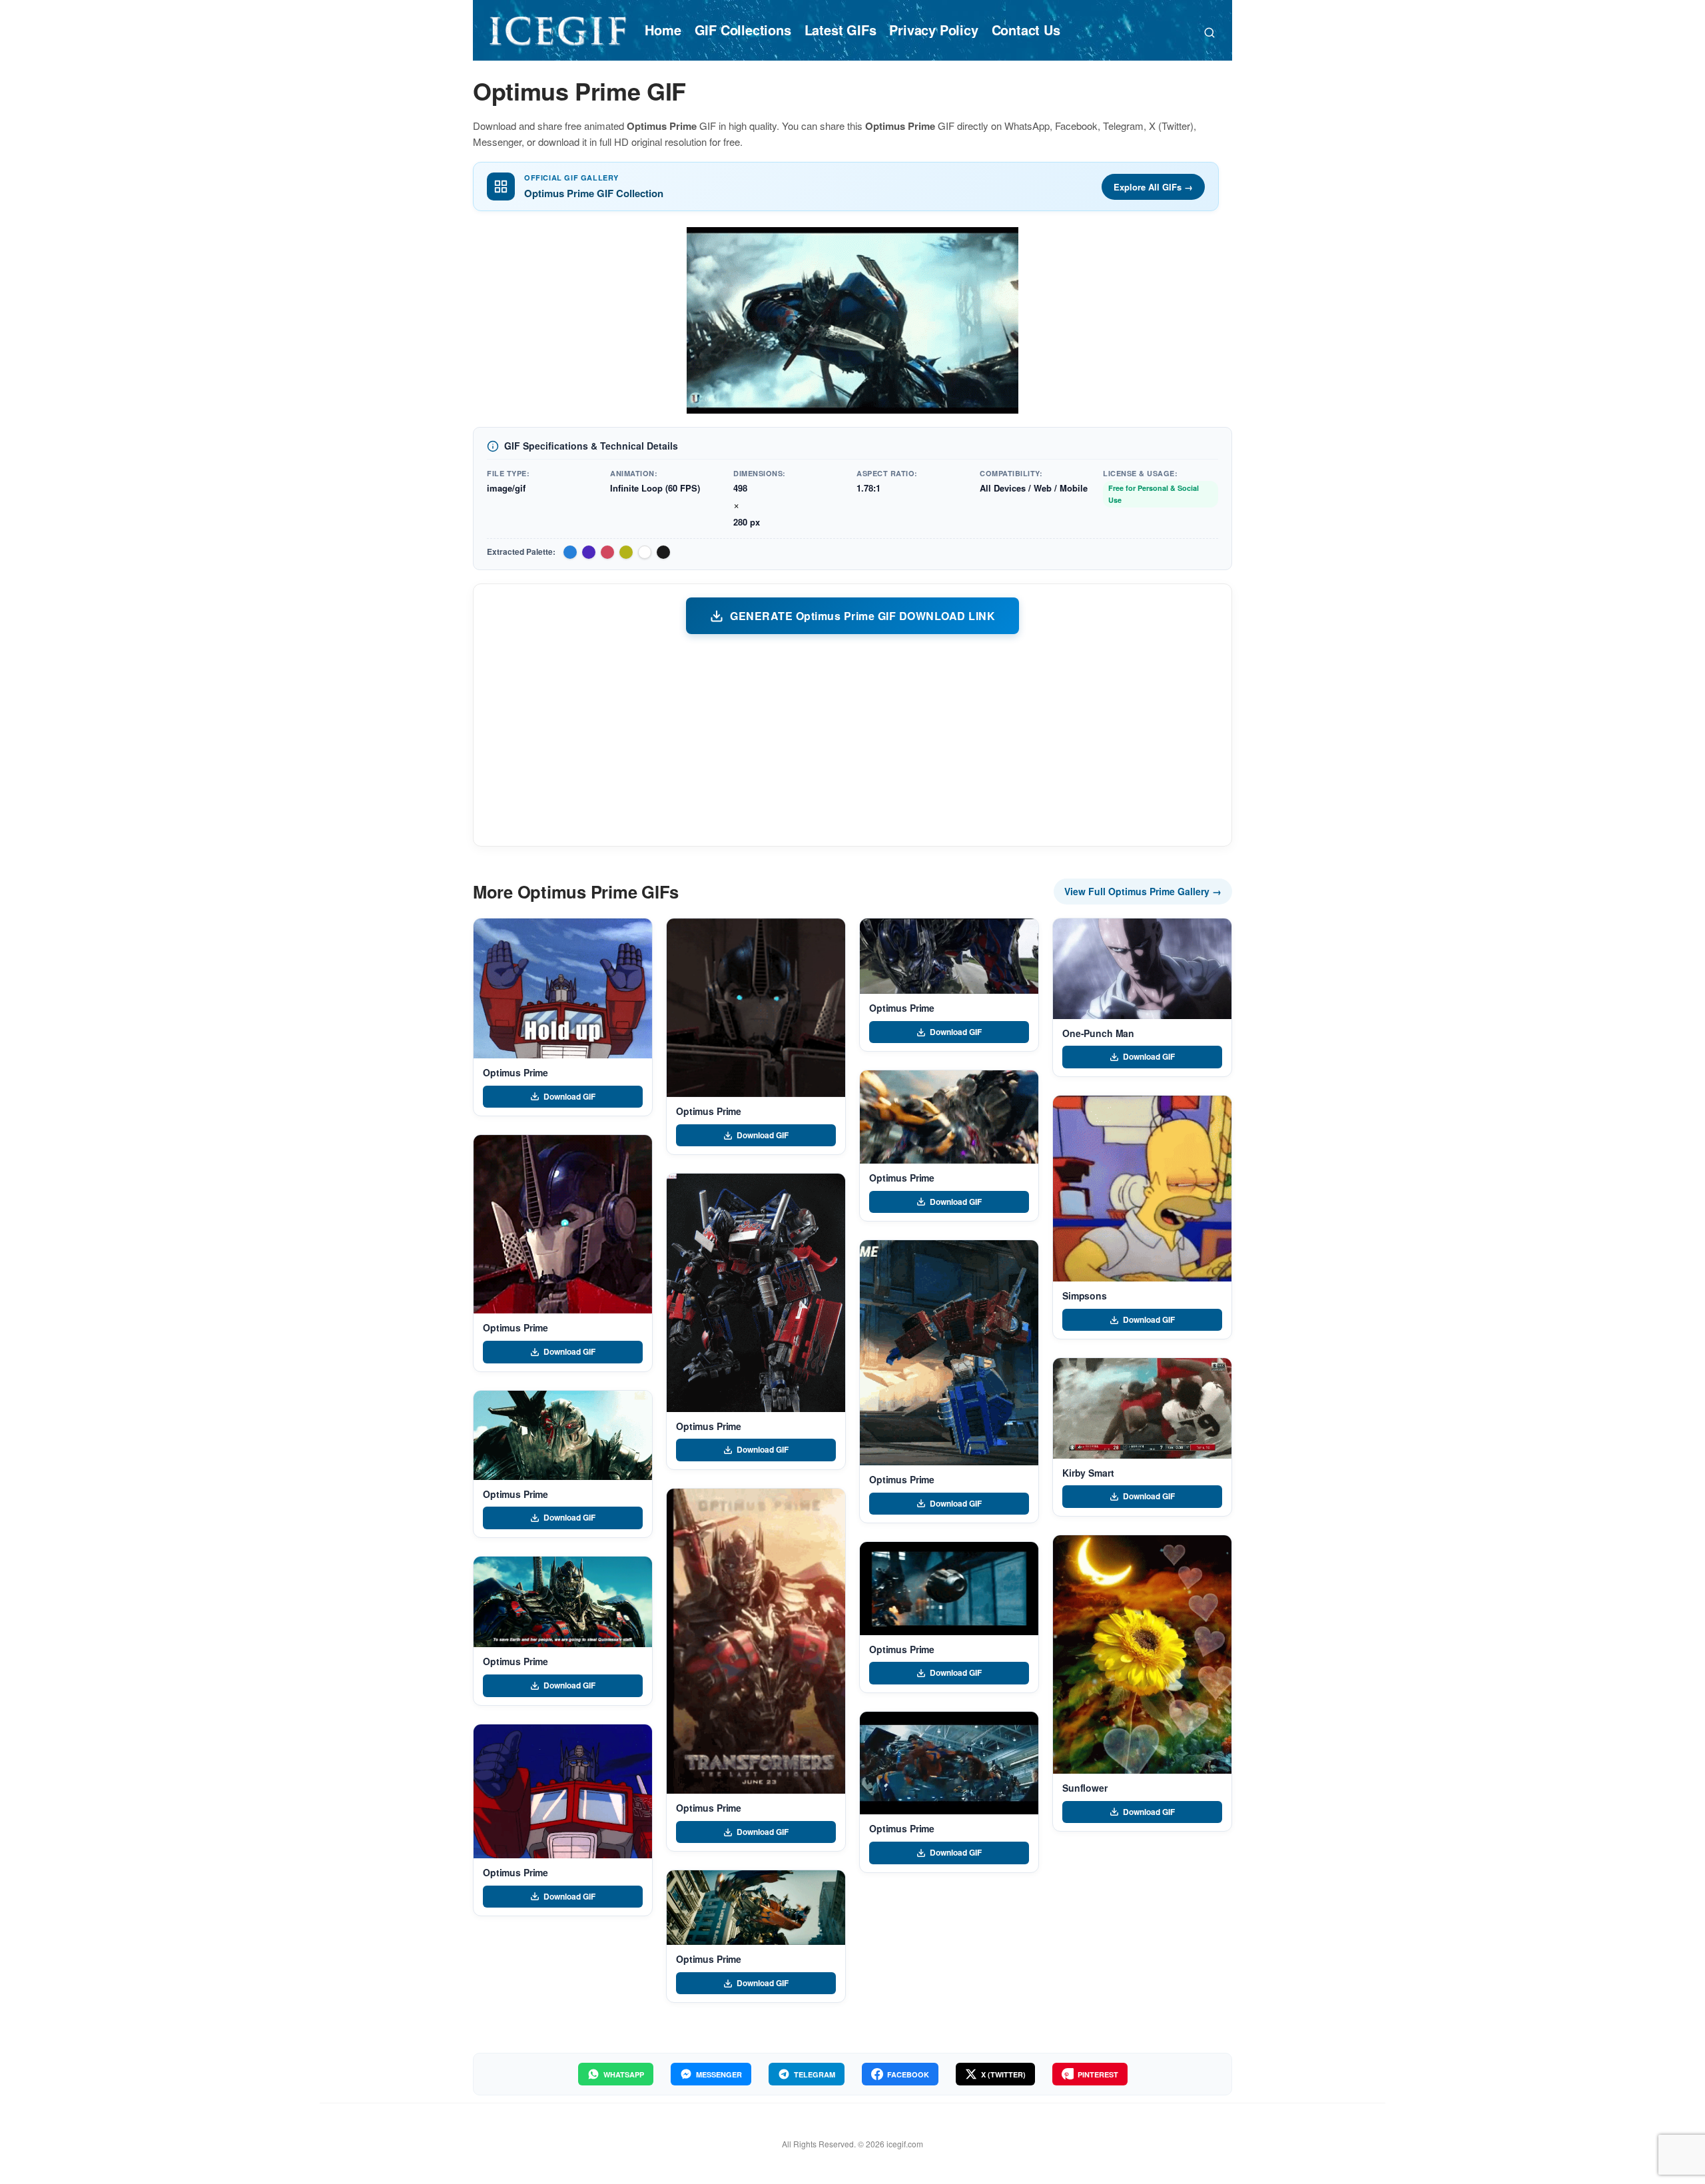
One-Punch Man (1098, 1033)
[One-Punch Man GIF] (1142, 969)
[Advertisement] (852, 739)
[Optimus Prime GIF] (563, 988)
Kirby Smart (1088, 1473)
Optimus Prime (515, 1072)
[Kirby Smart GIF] (1142, 1408)
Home (663, 30)
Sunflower (1085, 1788)
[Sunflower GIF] (1142, 1654)
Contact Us (1026, 30)
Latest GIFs (841, 30)
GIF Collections (743, 30)
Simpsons (1085, 1295)
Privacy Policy (933, 30)
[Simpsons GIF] (1142, 1189)
